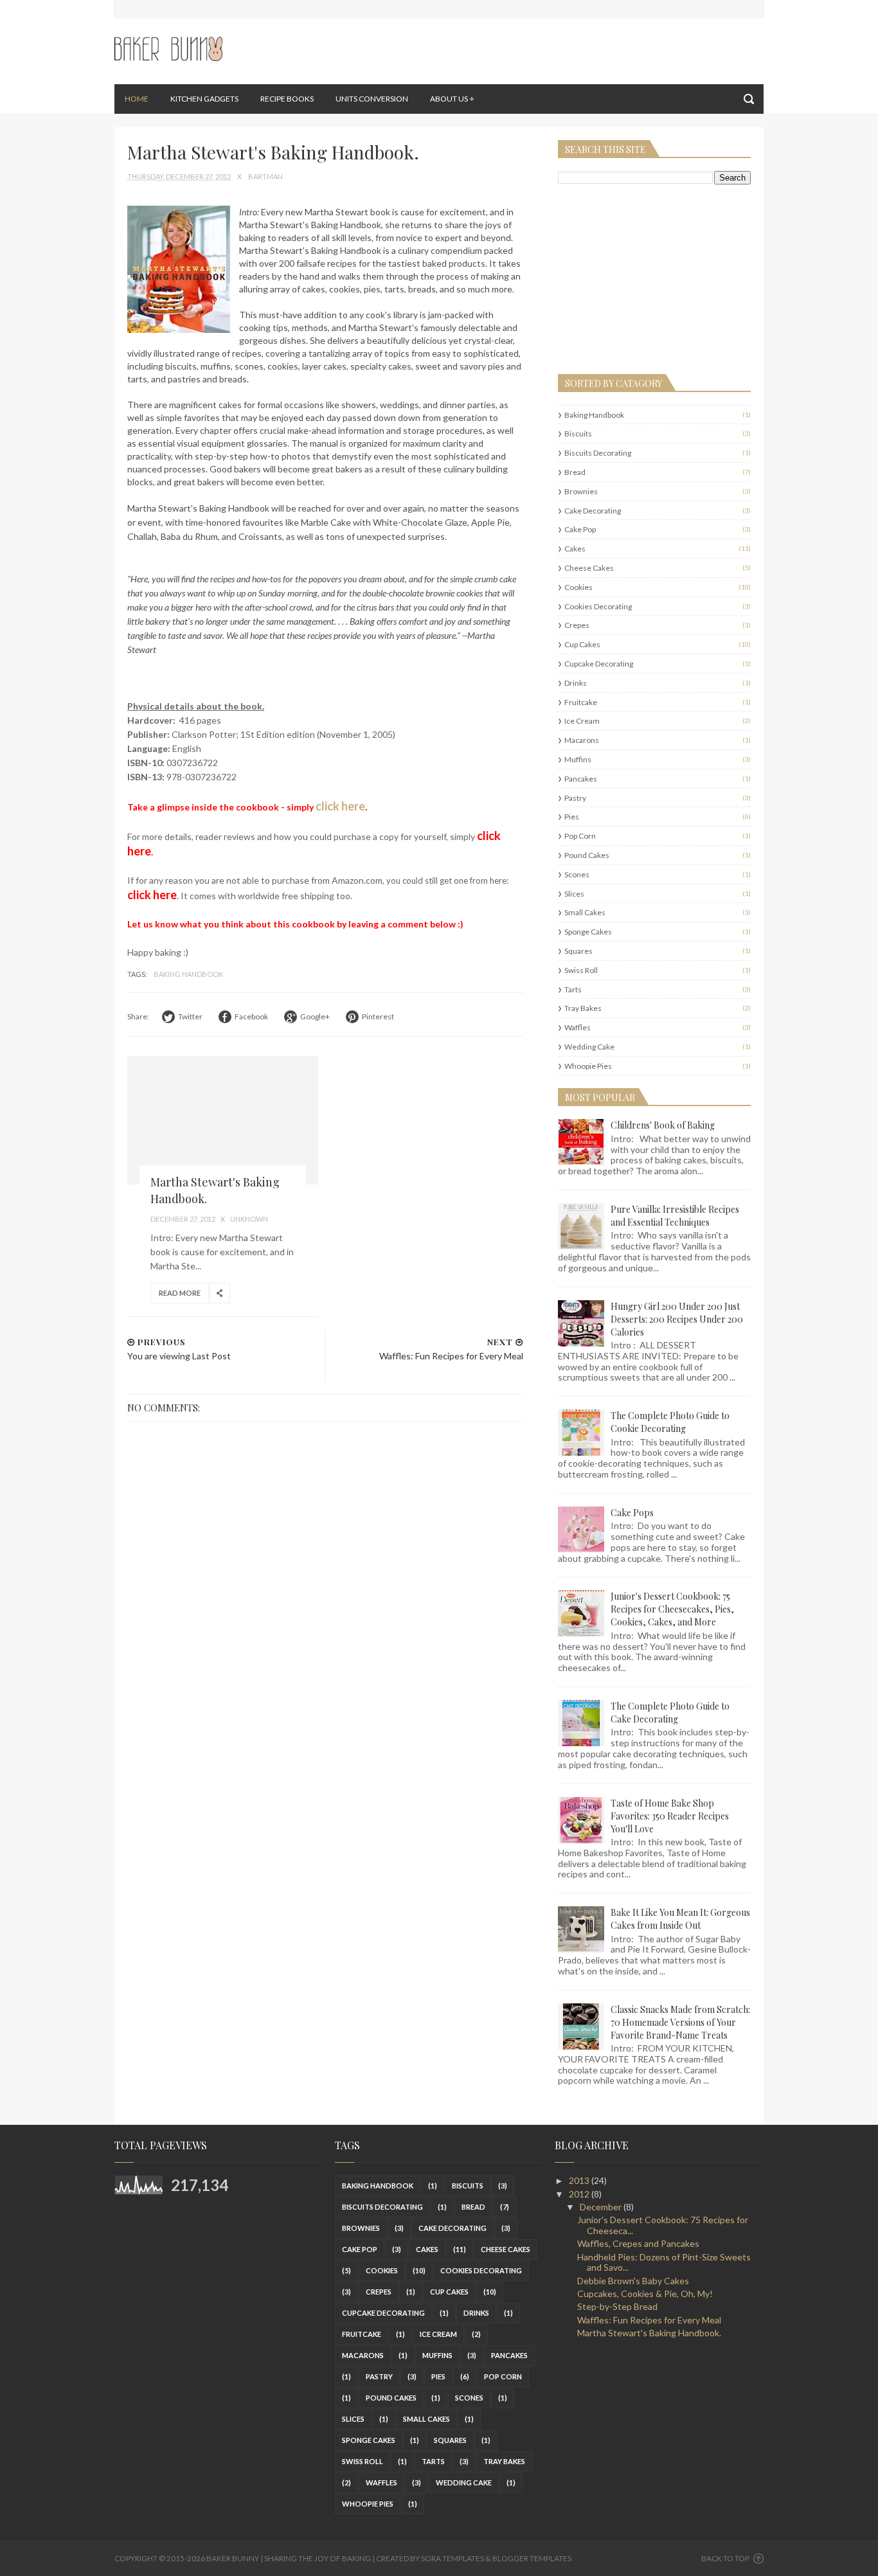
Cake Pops (632, 1513)
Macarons (582, 740)
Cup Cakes (582, 644)
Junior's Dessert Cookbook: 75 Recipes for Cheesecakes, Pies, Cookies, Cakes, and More (672, 1609)
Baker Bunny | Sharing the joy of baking (289, 2558)
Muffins (578, 759)
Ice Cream (582, 721)
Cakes (575, 549)
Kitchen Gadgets (204, 99)
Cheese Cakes (589, 568)
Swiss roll (581, 970)
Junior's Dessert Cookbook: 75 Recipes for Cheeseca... (663, 2225)
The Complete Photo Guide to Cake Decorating (670, 1713)
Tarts (573, 989)
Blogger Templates (532, 2558)
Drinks (576, 683)
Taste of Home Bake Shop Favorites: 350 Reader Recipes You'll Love (670, 1816)
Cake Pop (580, 529)
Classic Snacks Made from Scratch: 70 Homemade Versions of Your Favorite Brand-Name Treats (680, 2022)
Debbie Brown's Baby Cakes (633, 2281)
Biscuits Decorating (598, 453)
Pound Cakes (587, 855)
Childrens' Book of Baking (663, 1125)
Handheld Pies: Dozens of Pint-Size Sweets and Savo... (664, 2262)
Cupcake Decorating (599, 664)
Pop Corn (580, 836)
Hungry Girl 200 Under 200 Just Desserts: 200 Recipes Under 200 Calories (677, 1319)
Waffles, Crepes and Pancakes (638, 2243)
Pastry (575, 798)
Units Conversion (372, 99)
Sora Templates (452, 2558)
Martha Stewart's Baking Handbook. (649, 2333)
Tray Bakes (583, 1008)
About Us (449, 99)
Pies (572, 817)
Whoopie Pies (588, 1066)
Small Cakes (585, 912)
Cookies (578, 587)
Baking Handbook (188, 974)
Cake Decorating (593, 511)
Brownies (581, 491)
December (602, 2207)
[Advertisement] (638, 278)
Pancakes (581, 779)
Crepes (577, 625)
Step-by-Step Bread (617, 2306)
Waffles (578, 1027)
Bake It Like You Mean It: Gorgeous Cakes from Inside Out (680, 1919)
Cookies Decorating (598, 606)
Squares (578, 951)
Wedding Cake (589, 1047)
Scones (577, 874)
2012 (580, 2194)
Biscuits (578, 434)
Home (137, 99)
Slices (574, 894)
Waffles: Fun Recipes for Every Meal (649, 2320)
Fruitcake (581, 702)
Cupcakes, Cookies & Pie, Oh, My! (645, 2294)
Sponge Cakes (588, 932)
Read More (180, 1293)
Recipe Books (287, 99)
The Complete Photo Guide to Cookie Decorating (670, 1422)
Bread (575, 472)
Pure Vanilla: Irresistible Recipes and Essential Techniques (675, 1216)
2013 (580, 2180)
